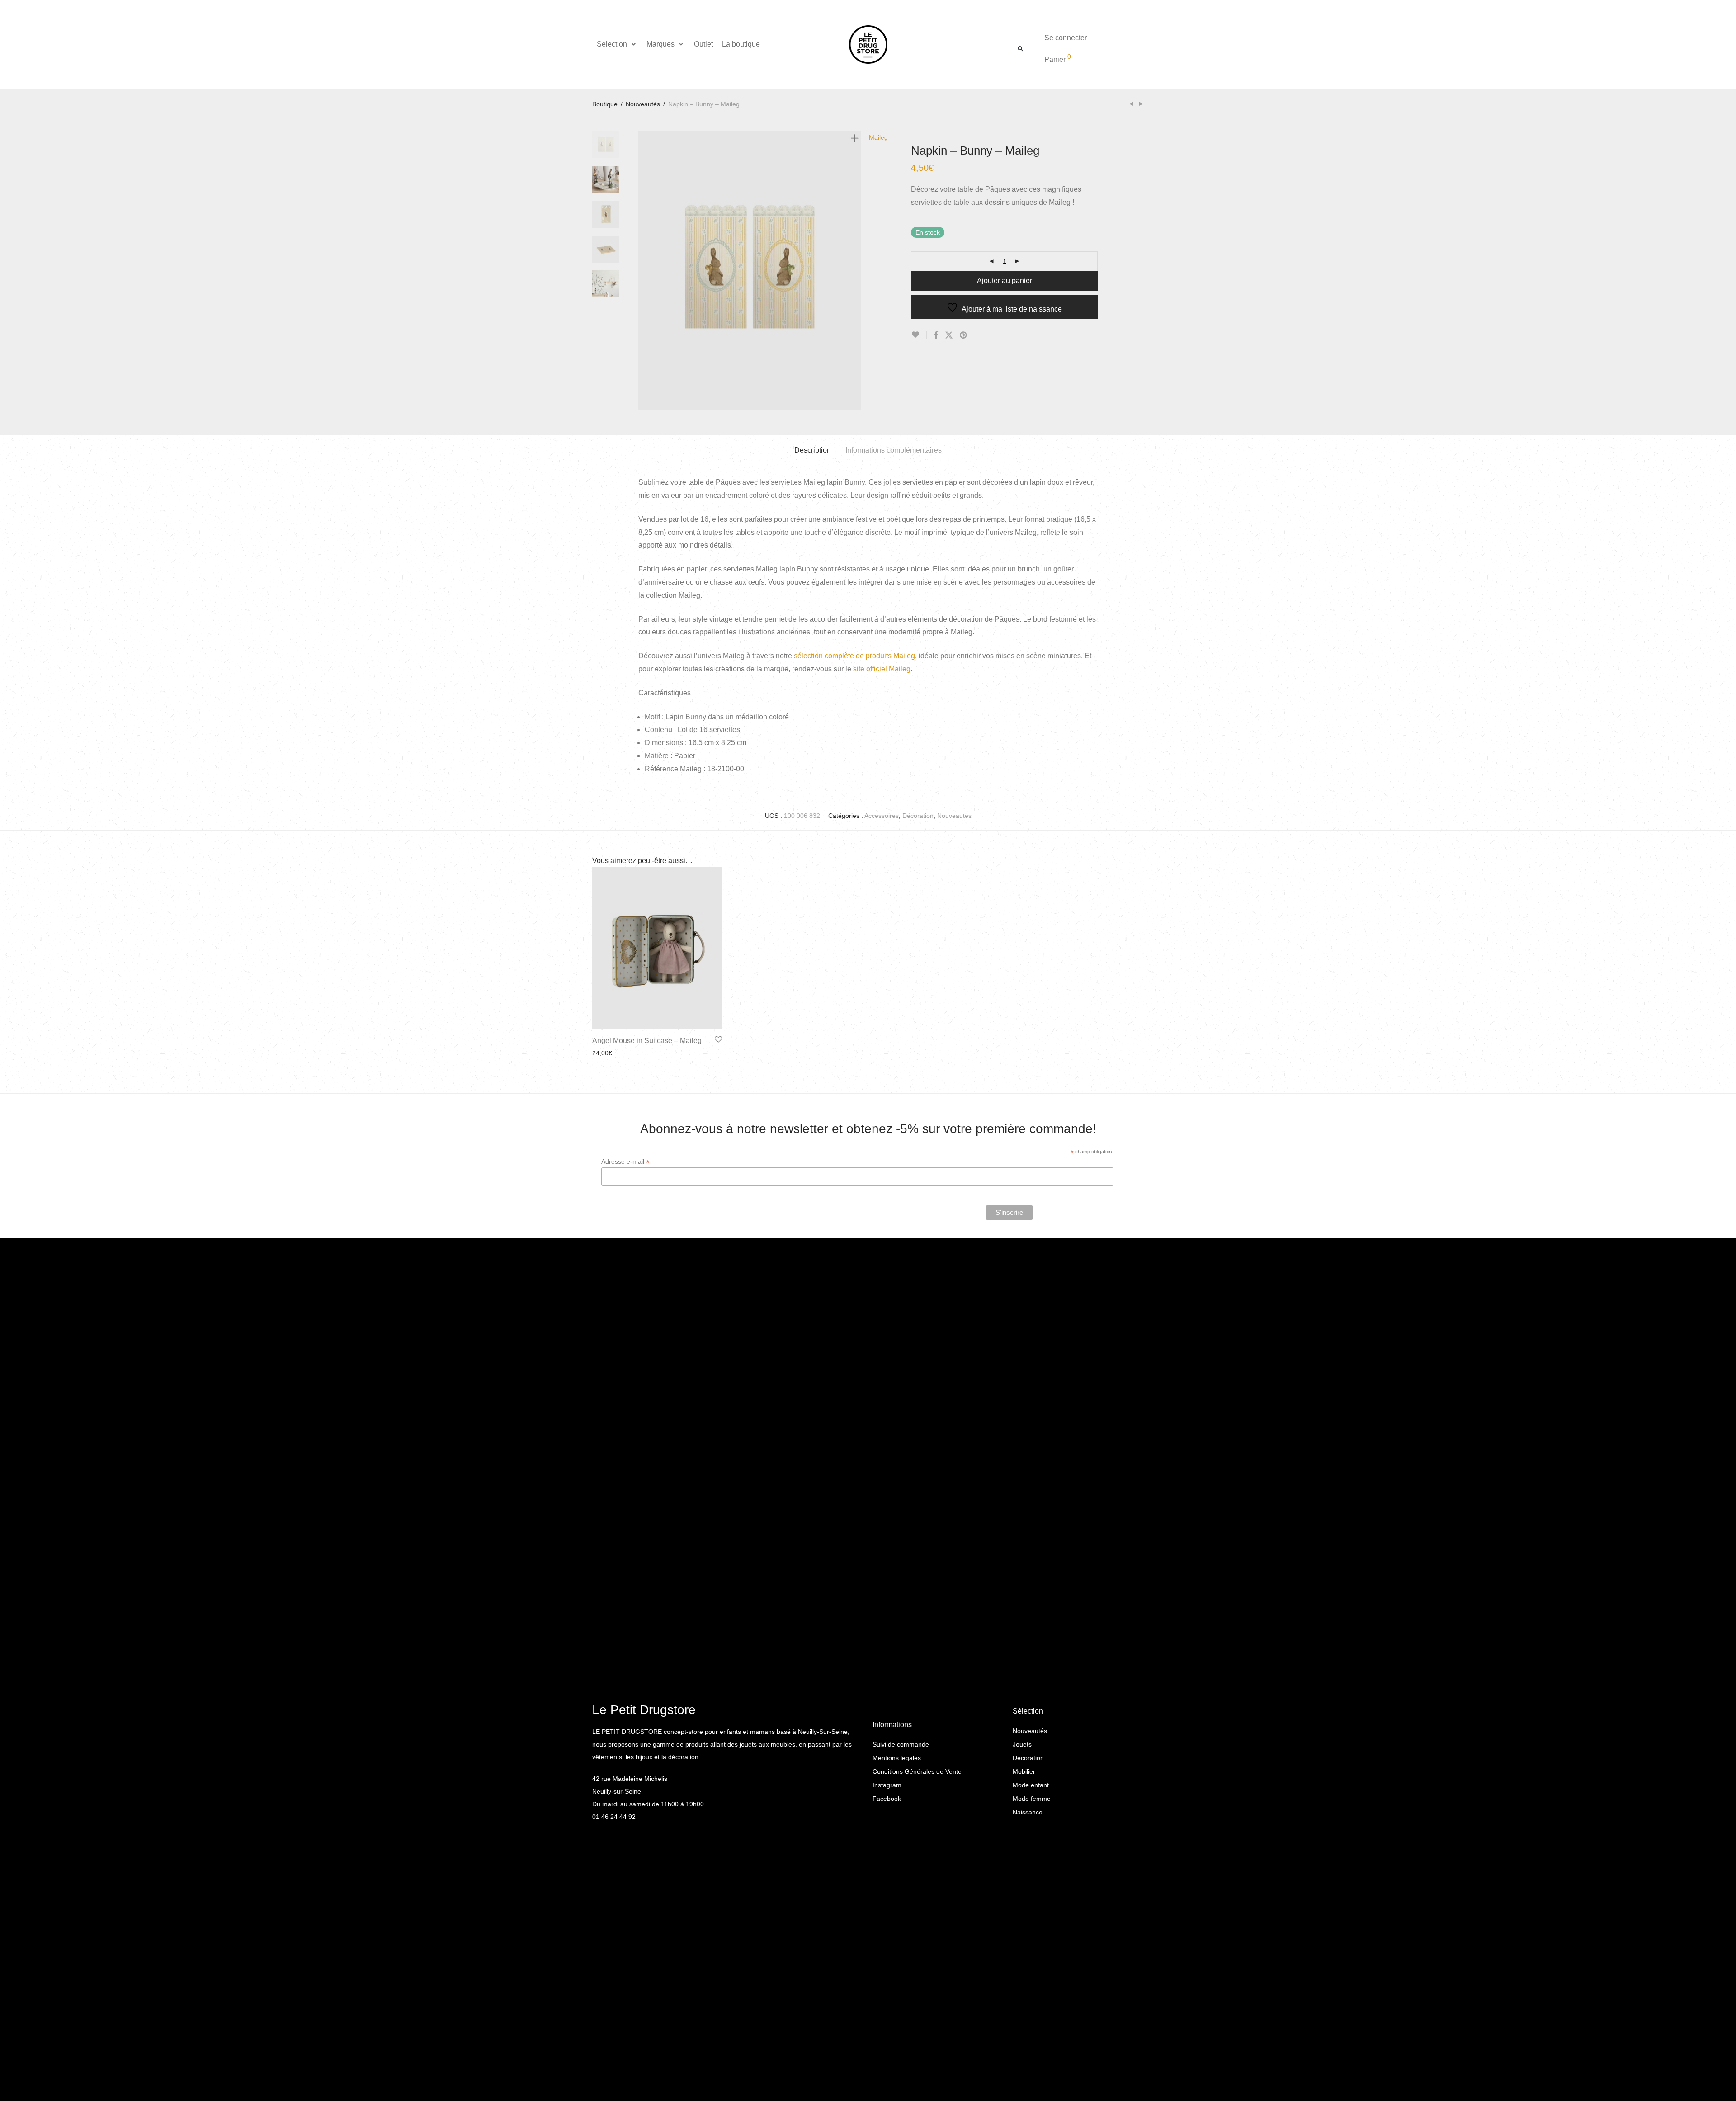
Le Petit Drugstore (644, 1710)
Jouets (1022, 1744)
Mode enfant (1031, 1785)
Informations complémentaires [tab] (894, 450)
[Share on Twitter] (949, 335)
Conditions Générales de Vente (917, 1771)
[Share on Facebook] (936, 335)
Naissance (1028, 1812)
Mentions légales (897, 1758)
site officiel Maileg (882, 669)
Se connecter (1066, 38)
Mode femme (1032, 1799)
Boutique (605, 104)
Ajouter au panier (1005, 281)
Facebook (887, 1799)
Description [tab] (813, 450)
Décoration (918, 816)
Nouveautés (643, 104)
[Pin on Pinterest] (964, 335)
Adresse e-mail (625, 1162)
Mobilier (1024, 1771)
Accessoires (882, 816)
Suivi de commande (901, 1744)
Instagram (887, 1785)
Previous (644, 270)
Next (856, 270)
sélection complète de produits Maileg (854, 656)
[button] (617, 44)
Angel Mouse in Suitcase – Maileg (647, 1041)
